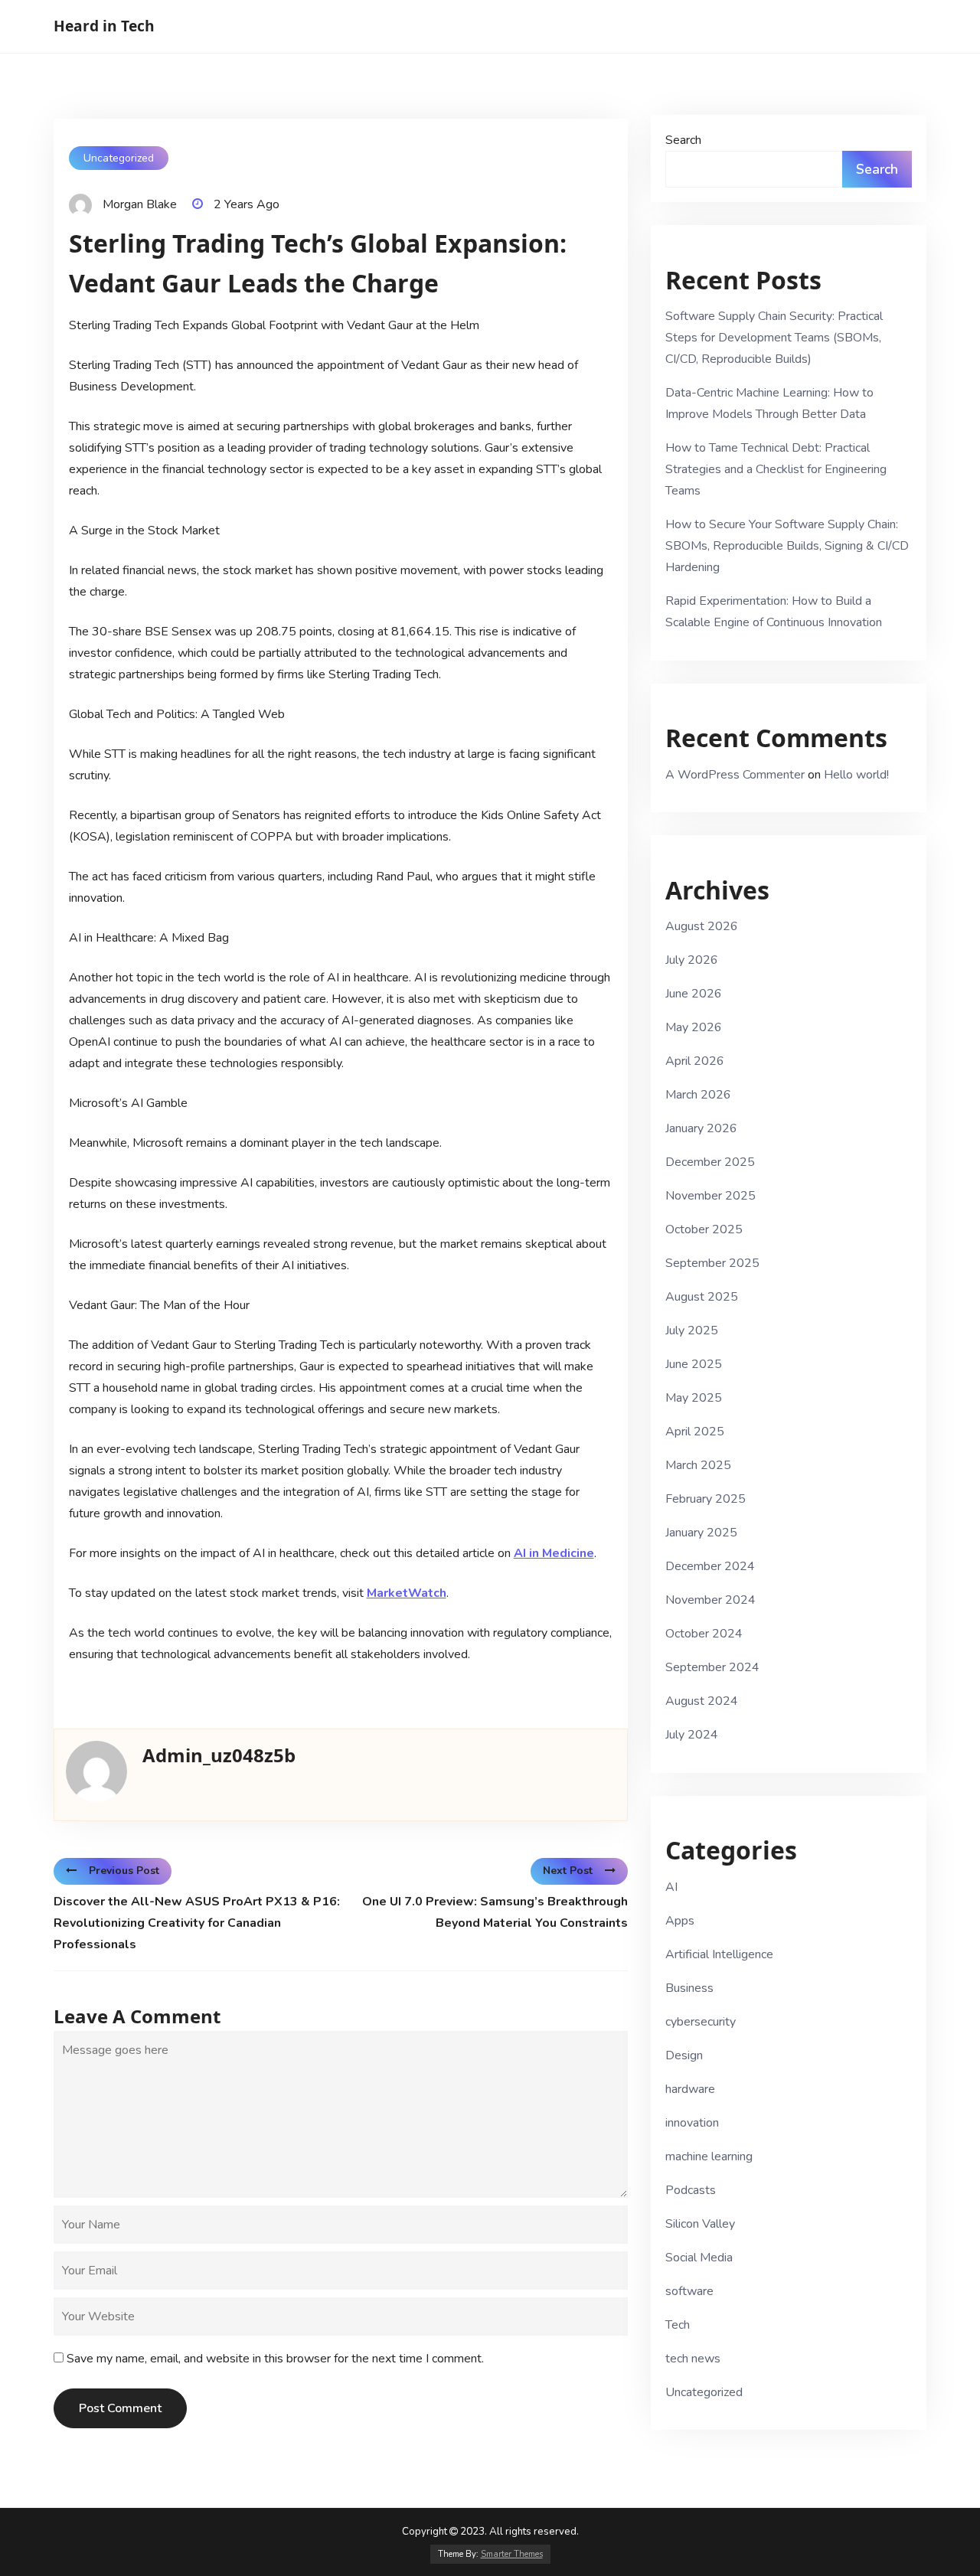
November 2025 (710, 1196)
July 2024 (692, 1735)
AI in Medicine (554, 1553)
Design (684, 2055)
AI (671, 1887)
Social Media (699, 2258)
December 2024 (710, 1566)
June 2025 (694, 1364)
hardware (690, 2089)
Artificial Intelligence (719, 1954)
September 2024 (712, 1667)
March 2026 (698, 1095)
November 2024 (710, 1600)
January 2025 (701, 1533)
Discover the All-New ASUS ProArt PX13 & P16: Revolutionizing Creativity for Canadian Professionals (197, 1923)
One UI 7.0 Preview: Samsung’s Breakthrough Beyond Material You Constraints (495, 1912)
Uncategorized (119, 158)
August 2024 (702, 1701)
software (689, 2291)
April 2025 (695, 1432)
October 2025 (704, 1229)
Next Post (568, 1871)
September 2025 (712, 1263)
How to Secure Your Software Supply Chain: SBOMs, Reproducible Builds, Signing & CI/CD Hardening (787, 546)
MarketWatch (407, 1593)
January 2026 (701, 1128)
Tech (678, 2325)
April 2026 (695, 1061)
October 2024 (704, 1634)
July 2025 (692, 1330)
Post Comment (120, 2408)
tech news (693, 2359)
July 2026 (692, 960)
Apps (680, 1921)
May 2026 (694, 1027)
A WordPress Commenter (735, 775)
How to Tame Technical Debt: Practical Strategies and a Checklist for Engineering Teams (776, 469)
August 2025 (702, 1297)
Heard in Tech (104, 26)
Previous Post (124, 1871)
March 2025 (698, 1465)
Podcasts (691, 2190)
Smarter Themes (512, 2554)
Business (689, 1988)
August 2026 (702, 926)
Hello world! (856, 775)
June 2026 (694, 994)
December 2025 (710, 1162)
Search (683, 140)
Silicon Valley (700, 2224)
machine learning (709, 2156)
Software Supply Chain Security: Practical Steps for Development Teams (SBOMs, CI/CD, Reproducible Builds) (774, 338)
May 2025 (694, 1398)
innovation (692, 2123)
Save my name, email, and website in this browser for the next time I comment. (275, 2359)
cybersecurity (701, 2022)
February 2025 (706, 1499)
